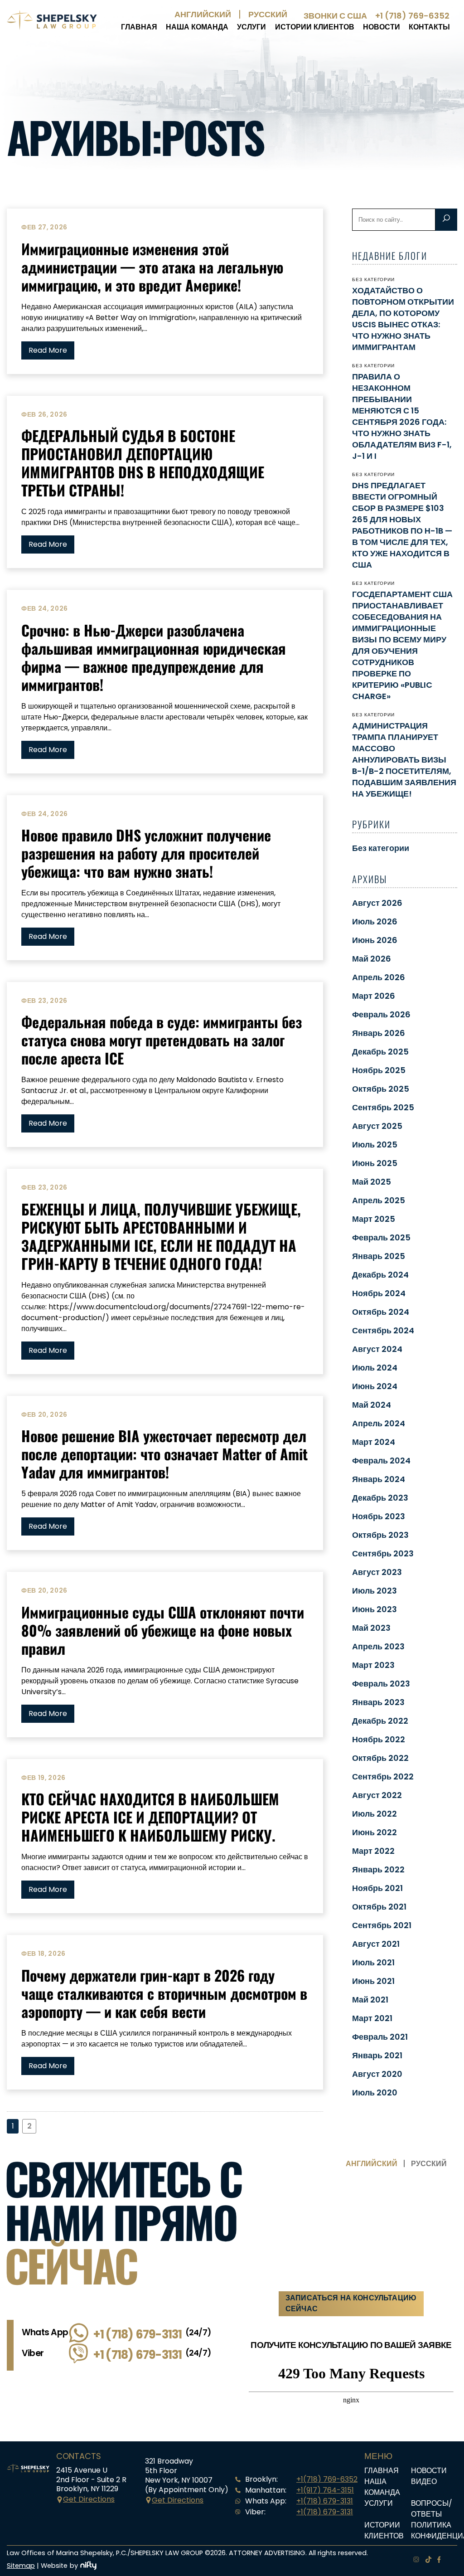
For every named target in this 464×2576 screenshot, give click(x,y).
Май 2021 (370, 2000)
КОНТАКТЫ (429, 27)
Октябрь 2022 (380, 1758)
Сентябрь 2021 (382, 1925)
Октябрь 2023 (380, 1535)
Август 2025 (377, 1126)
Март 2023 (373, 1665)
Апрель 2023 (378, 1646)
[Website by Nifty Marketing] (88, 2566)
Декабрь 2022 (380, 1721)
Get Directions (89, 2499)
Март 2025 (374, 1219)
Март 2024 (374, 1442)
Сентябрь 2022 (383, 1776)
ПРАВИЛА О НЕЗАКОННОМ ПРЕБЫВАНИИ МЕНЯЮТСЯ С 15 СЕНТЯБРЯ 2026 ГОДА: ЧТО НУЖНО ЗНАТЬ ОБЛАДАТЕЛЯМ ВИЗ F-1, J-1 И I (402, 416)
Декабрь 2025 (380, 1052)
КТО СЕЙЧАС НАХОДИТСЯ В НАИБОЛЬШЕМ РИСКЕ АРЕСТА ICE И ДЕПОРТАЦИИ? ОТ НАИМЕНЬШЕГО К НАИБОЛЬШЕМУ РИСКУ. (150, 1817)
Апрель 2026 (379, 977)
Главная (139, 27)
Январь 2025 (379, 1256)
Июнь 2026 (375, 940)
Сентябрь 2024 (383, 1330)
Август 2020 (377, 2074)
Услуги (251, 27)
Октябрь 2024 (381, 1312)
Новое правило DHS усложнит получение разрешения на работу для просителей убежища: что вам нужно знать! (146, 853)
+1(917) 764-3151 (325, 2490)
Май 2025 (372, 1182)
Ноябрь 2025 (379, 1070)
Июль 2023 (375, 1591)
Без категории (381, 848)
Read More (48, 350)
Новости (382, 27)
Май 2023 (371, 1628)
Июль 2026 (375, 921)
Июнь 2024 (375, 1386)
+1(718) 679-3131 (325, 2501)
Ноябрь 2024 (379, 1293)
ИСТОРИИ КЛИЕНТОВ (315, 27)
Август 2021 (376, 1944)
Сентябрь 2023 (383, 1553)
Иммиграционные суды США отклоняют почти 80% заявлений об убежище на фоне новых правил (163, 1630)
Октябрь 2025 (381, 1089)
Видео (424, 2481)
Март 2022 (373, 1851)
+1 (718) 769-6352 (412, 16)
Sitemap (21, 2566)
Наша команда (197, 27)
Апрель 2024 (379, 1423)
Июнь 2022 (375, 1832)
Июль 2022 (375, 1814)
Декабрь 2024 (380, 1275)
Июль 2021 (373, 1962)
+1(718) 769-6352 (327, 2479)
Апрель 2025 (379, 1200)
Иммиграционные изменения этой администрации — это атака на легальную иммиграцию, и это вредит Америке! (152, 267)
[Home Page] (52, 27)
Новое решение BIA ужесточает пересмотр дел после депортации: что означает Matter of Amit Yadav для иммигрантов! (164, 1454)
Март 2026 (374, 996)
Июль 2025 (375, 1145)
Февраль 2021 (380, 2037)
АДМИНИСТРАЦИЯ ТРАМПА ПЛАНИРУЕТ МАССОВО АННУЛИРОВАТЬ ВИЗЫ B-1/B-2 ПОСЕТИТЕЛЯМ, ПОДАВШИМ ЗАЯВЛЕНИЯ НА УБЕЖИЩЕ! (404, 760)
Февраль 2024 (381, 1461)
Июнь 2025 (375, 1163)
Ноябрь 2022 (379, 1739)
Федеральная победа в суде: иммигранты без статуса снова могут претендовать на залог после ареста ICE (162, 1040)
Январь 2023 (378, 1702)
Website (54, 2566)
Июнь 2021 (373, 1981)
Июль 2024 (375, 1368)
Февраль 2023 (381, 1684)
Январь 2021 (377, 2055)
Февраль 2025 (381, 1237)
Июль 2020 (375, 2092)
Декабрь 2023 (380, 1498)
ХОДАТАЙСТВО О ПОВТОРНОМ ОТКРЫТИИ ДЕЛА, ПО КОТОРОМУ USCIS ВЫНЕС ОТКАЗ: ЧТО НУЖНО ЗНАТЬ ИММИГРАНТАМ (403, 319)
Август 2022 (377, 1795)
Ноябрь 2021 (377, 1888)
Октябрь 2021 (379, 1907)
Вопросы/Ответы (432, 2509)
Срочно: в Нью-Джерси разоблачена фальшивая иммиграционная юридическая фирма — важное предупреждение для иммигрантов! (154, 657)
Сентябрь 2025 (383, 1107)
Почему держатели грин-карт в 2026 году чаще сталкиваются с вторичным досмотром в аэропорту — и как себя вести (164, 1993)
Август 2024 (377, 1349)
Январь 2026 (379, 1033)
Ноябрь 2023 (379, 1516)
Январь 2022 (378, 1869)
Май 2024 (372, 1405)
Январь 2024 (379, 1479)
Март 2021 (372, 2018)
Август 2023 (377, 1572)
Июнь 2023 (375, 1609)
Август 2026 (377, 903)
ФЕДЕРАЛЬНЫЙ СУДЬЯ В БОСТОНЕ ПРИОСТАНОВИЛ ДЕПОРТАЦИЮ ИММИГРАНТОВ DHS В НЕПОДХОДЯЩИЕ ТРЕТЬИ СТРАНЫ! (143, 463)
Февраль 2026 (381, 1014)
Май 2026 (372, 959)
